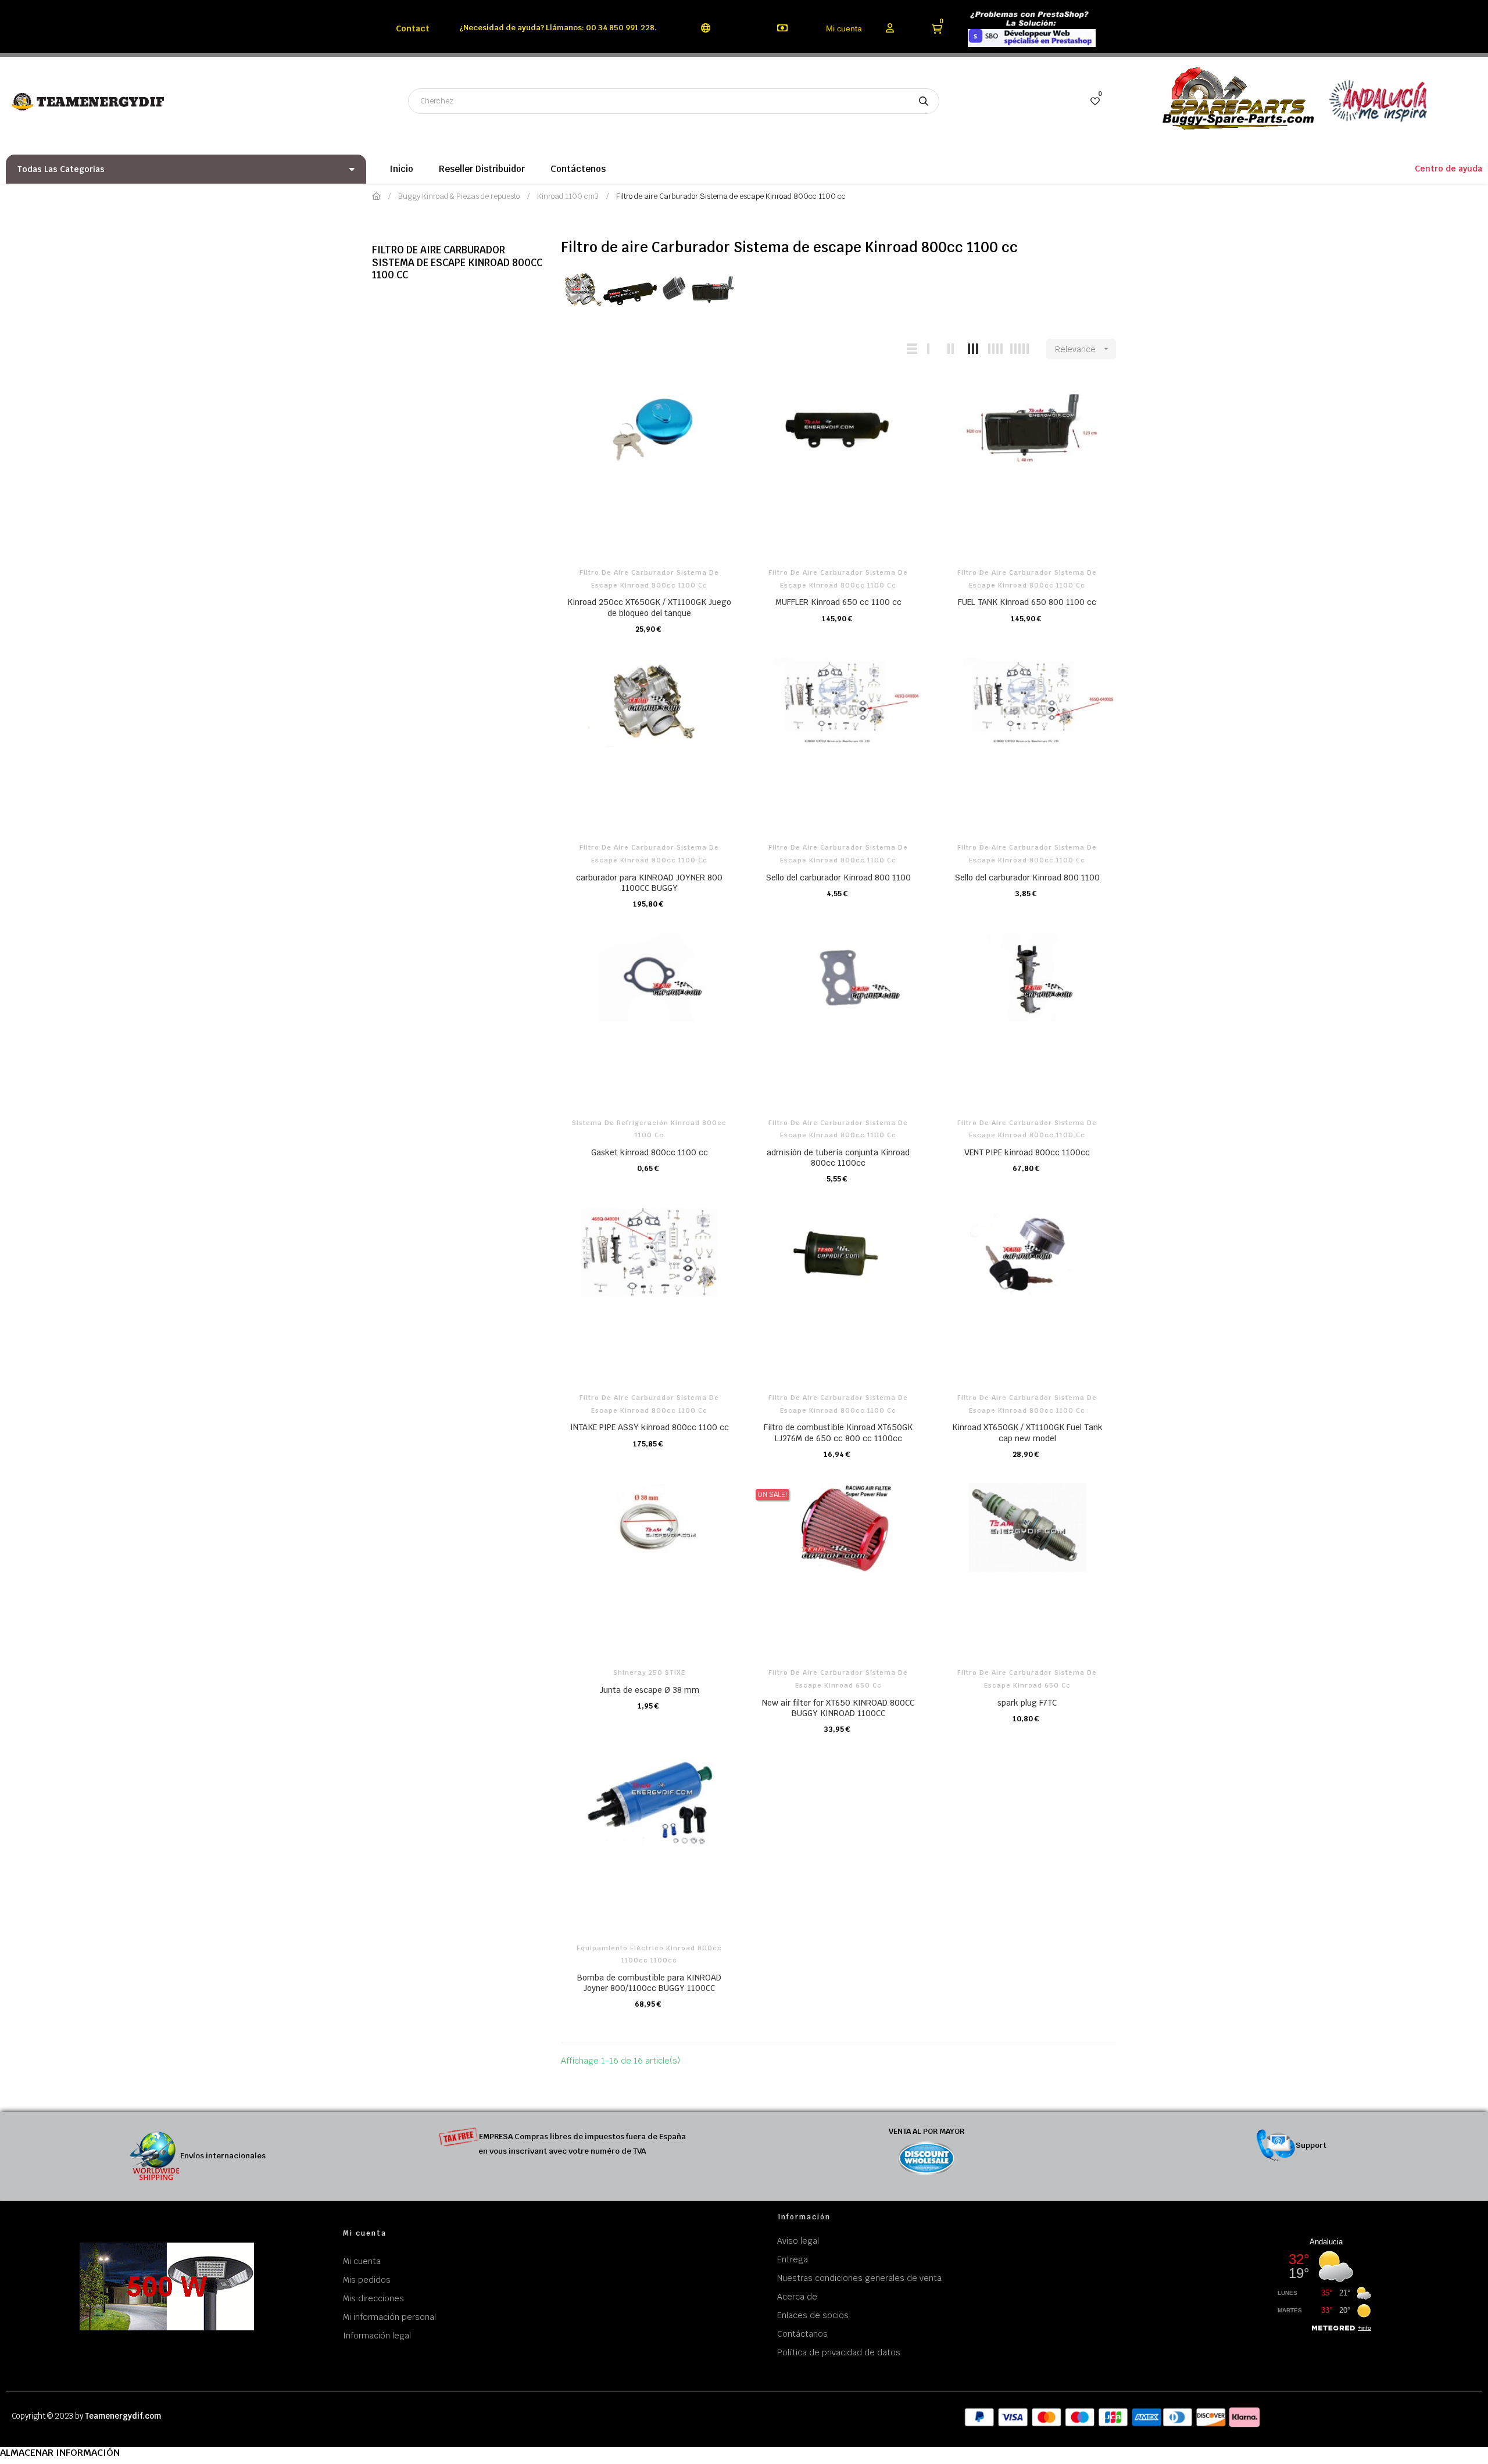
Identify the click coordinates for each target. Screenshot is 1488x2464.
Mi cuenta (844, 28)
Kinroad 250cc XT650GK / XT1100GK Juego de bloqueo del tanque (649, 607)
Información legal (377, 2336)
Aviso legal (798, 2241)
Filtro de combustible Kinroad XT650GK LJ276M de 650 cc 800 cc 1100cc (838, 1432)
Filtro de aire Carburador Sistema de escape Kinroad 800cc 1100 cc (457, 263)
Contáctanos (802, 2334)
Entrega (793, 2259)
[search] (924, 101)
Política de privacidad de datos (839, 2352)
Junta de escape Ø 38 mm (650, 1690)
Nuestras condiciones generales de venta (859, 2278)
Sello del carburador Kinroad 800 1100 (838, 878)
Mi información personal (389, 2317)
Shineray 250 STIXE (649, 1672)
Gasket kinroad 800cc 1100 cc (650, 1152)
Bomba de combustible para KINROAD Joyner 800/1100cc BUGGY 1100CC (649, 1983)
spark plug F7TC (1027, 1703)
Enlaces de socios (813, 2315)
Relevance (1083, 349)
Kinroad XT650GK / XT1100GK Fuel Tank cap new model (1027, 1432)
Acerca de (797, 2297)
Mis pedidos (367, 2280)
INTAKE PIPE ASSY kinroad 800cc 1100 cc (650, 1427)
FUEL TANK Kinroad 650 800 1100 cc (1027, 602)
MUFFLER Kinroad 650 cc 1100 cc (838, 602)
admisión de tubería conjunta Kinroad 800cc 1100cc (838, 1158)
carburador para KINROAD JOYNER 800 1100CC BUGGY (649, 883)
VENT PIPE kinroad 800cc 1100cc (1027, 1152)
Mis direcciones (373, 2298)
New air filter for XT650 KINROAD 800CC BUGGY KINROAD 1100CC (838, 1708)
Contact (413, 28)
